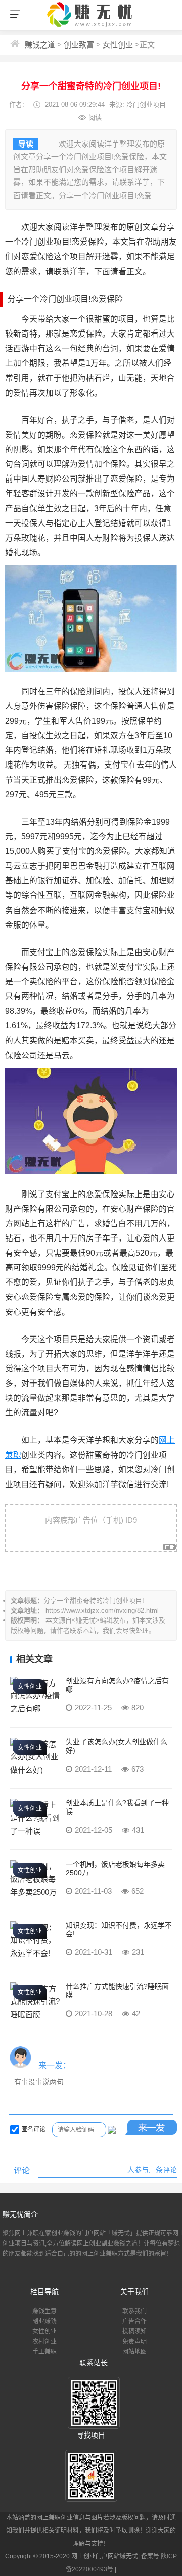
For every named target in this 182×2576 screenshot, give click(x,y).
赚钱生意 (44, 2311)
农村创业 (44, 2342)
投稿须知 (134, 2331)
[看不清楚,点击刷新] (112, 2130)
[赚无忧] (91, 27)
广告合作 (134, 2321)
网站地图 (134, 2352)
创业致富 (79, 45)
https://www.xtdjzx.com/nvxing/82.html (102, 1611)
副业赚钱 (44, 2321)
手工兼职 (44, 2352)
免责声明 (134, 2342)
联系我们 (134, 2311)
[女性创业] (35, 1709)
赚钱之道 (40, 45)
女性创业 (118, 45)
